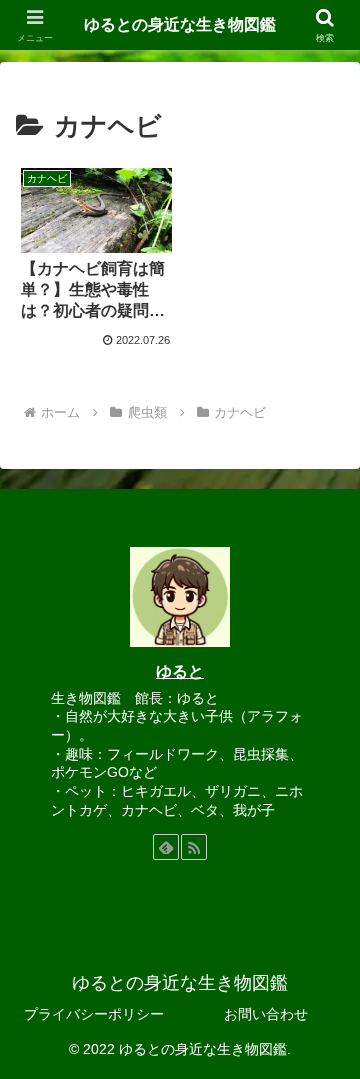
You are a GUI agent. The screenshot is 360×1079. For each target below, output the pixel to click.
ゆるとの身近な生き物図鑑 (180, 24)
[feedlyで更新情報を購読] (166, 847)
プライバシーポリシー (94, 1014)
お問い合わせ (266, 1014)
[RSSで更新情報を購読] (194, 847)
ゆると (180, 671)
